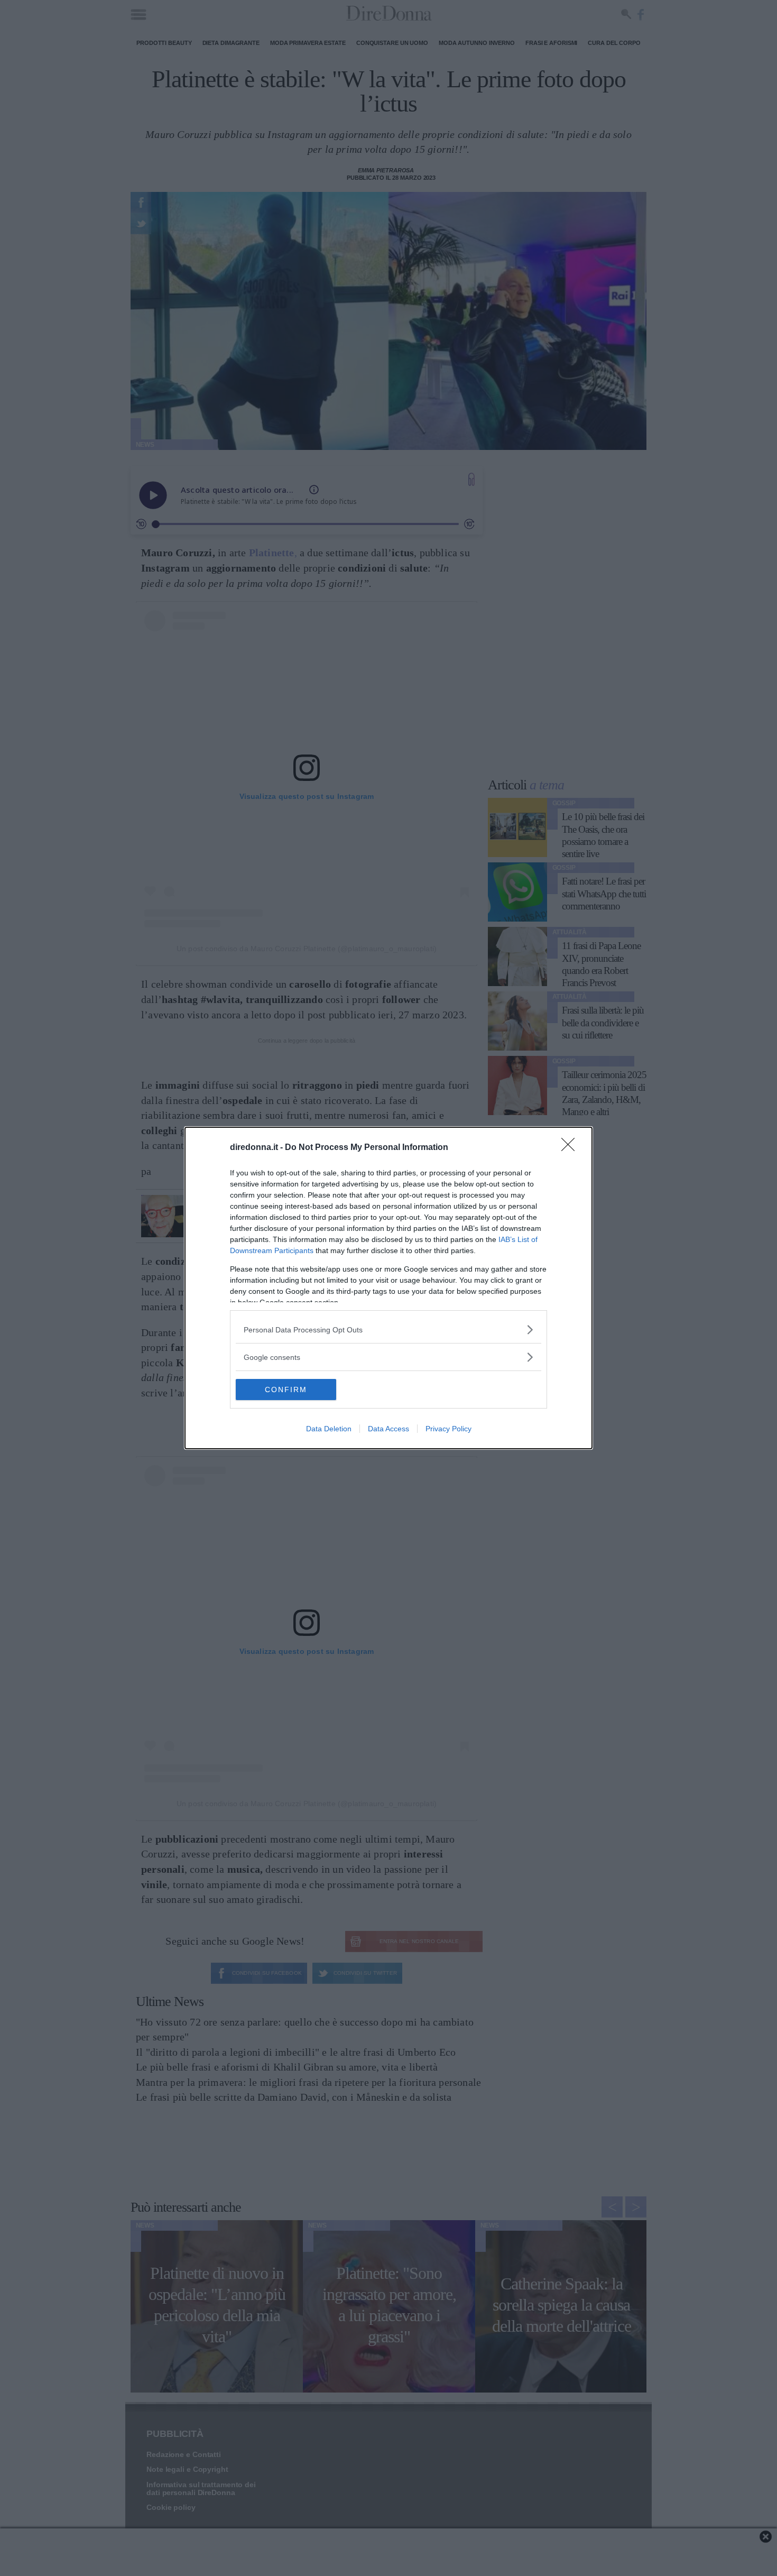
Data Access (388, 1429)
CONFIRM (286, 1390)
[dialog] (388, 1288)
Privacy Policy (448, 1429)
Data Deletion (329, 1429)
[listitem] (388, 1330)
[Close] (571, 1148)
